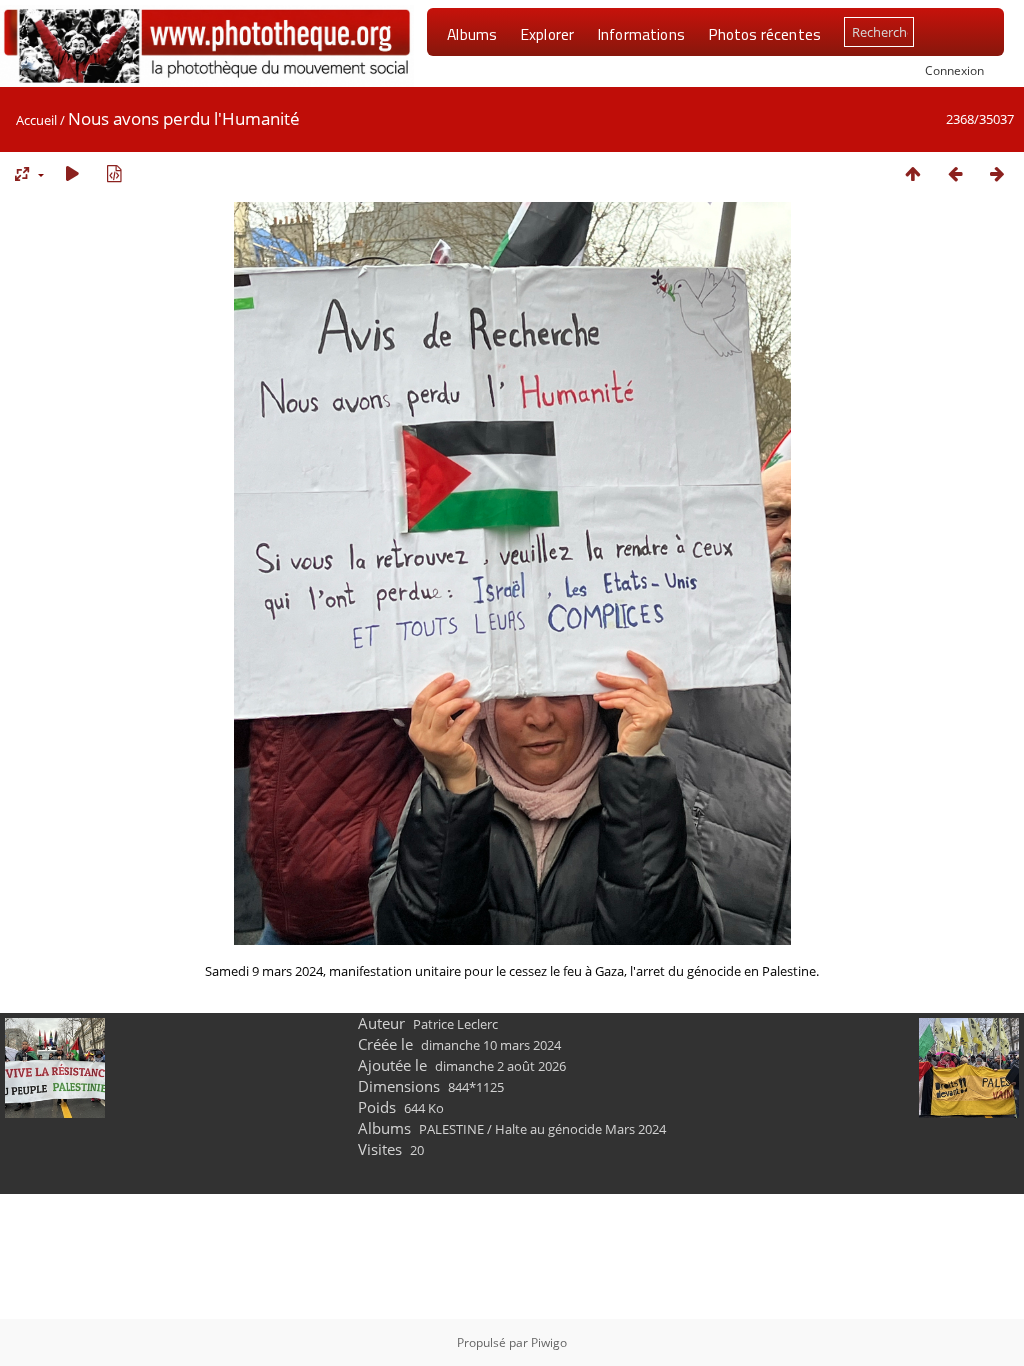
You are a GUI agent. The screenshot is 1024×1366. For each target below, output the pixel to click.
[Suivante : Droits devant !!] (997, 173)
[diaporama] (72, 173)
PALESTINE (451, 1129)
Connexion (954, 70)
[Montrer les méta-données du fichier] (114, 173)
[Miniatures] (913, 173)
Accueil (36, 120)
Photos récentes (764, 34)
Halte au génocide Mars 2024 (580, 1129)
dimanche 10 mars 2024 (491, 1045)
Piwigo (549, 1342)
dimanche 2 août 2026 (500, 1066)
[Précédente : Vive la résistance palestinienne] (955, 173)
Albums (472, 34)
